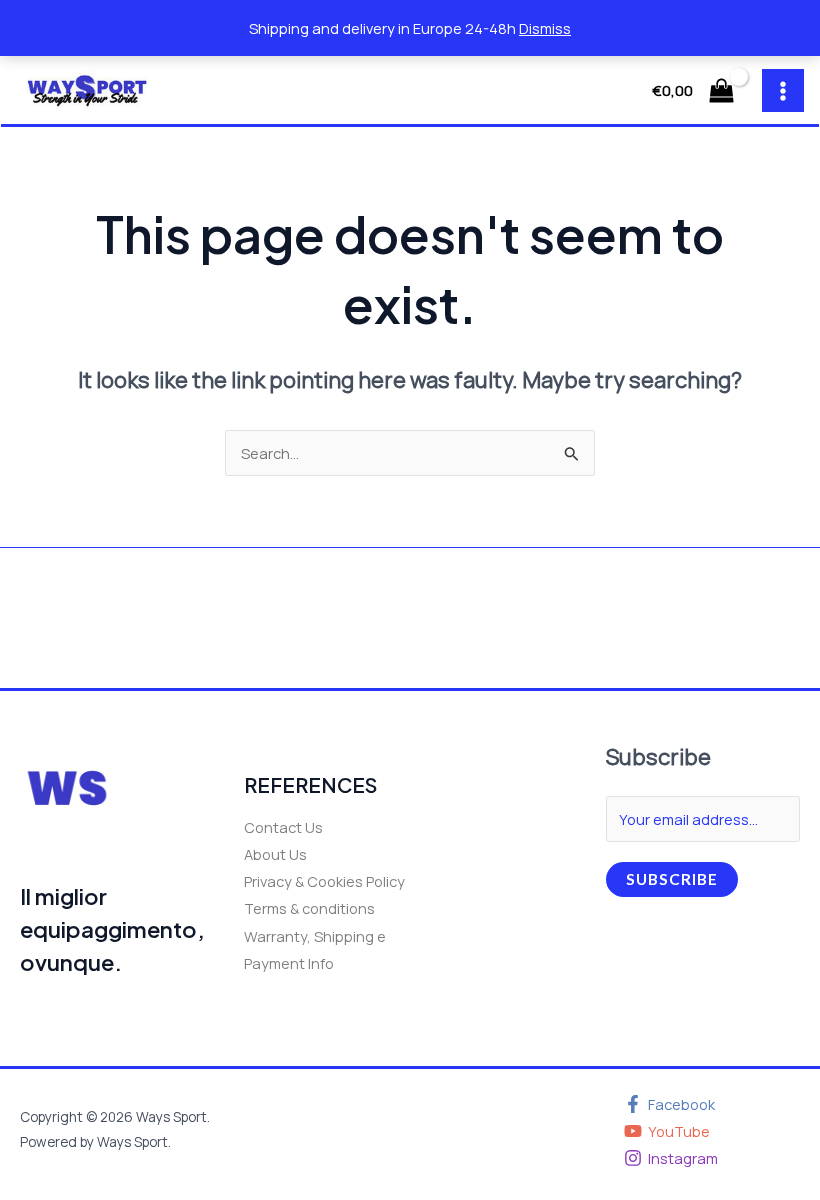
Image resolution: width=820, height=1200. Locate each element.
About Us (275, 854)
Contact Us (283, 827)
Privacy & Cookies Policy (324, 881)
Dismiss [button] (545, 28)
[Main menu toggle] (783, 90)
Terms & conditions (309, 908)
